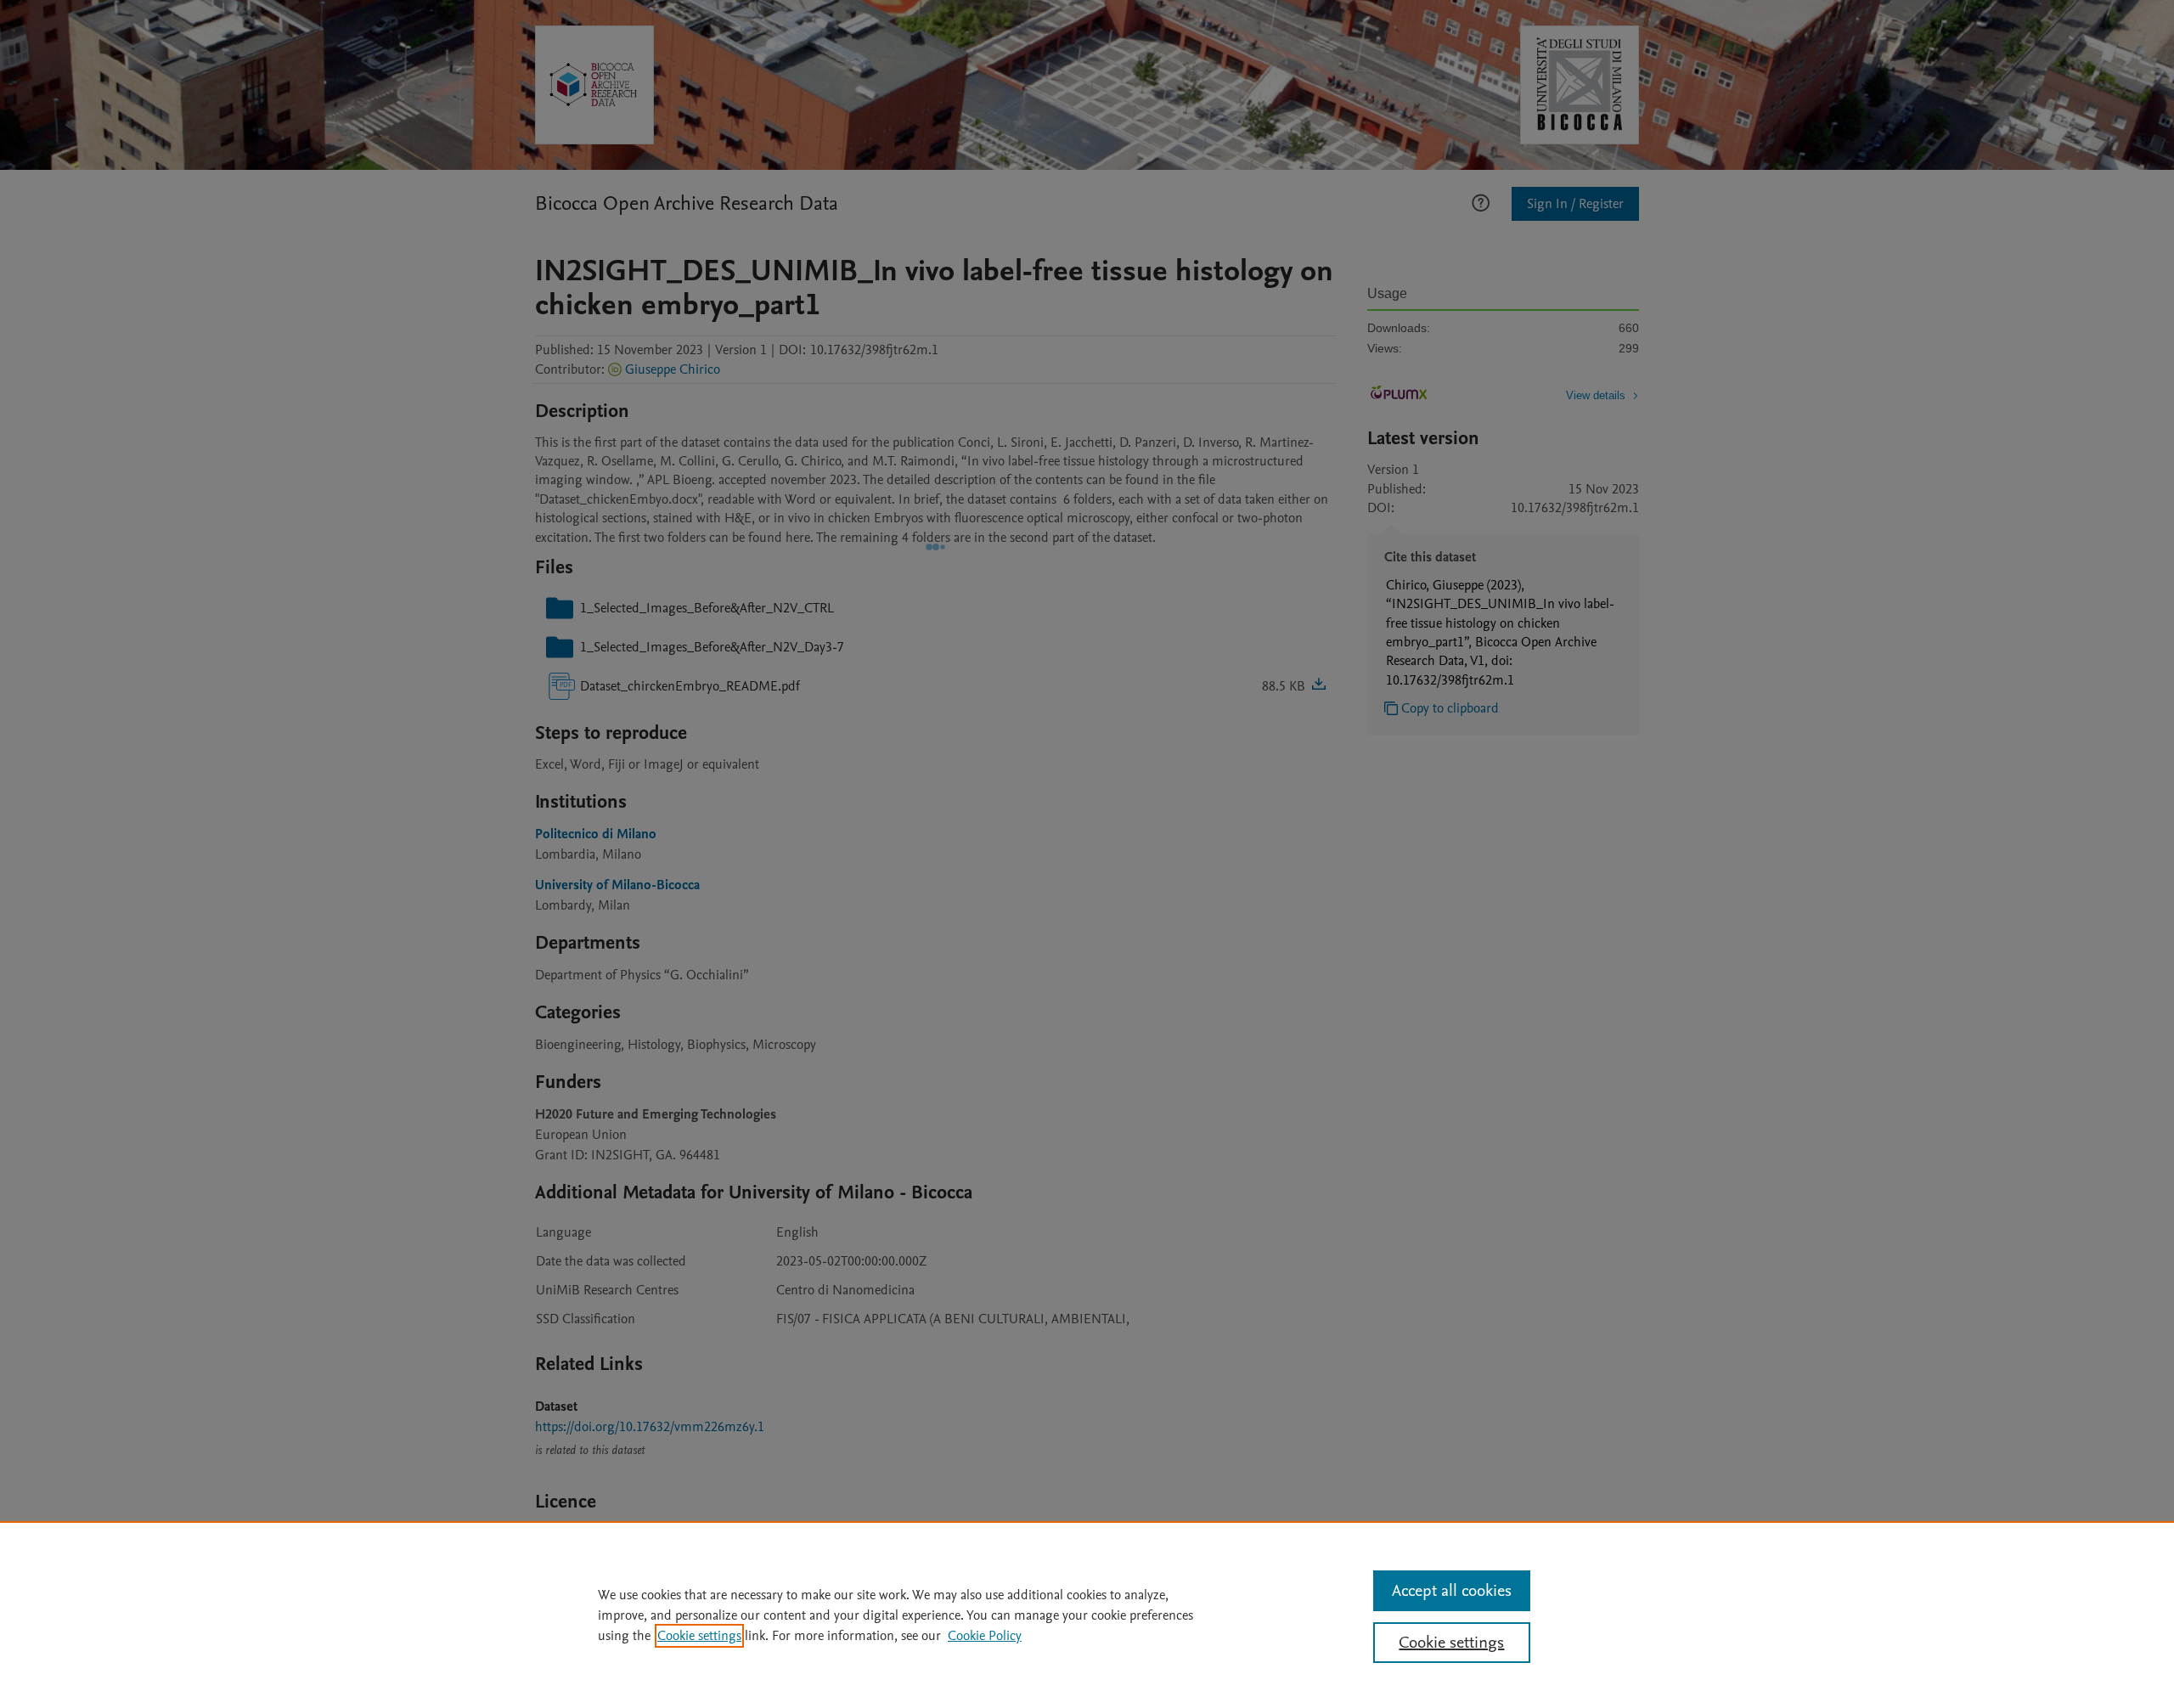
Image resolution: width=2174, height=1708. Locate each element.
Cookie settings (699, 1636)
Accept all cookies (1452, 1591)
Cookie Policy (985, 1636)
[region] (1087, 1615)
